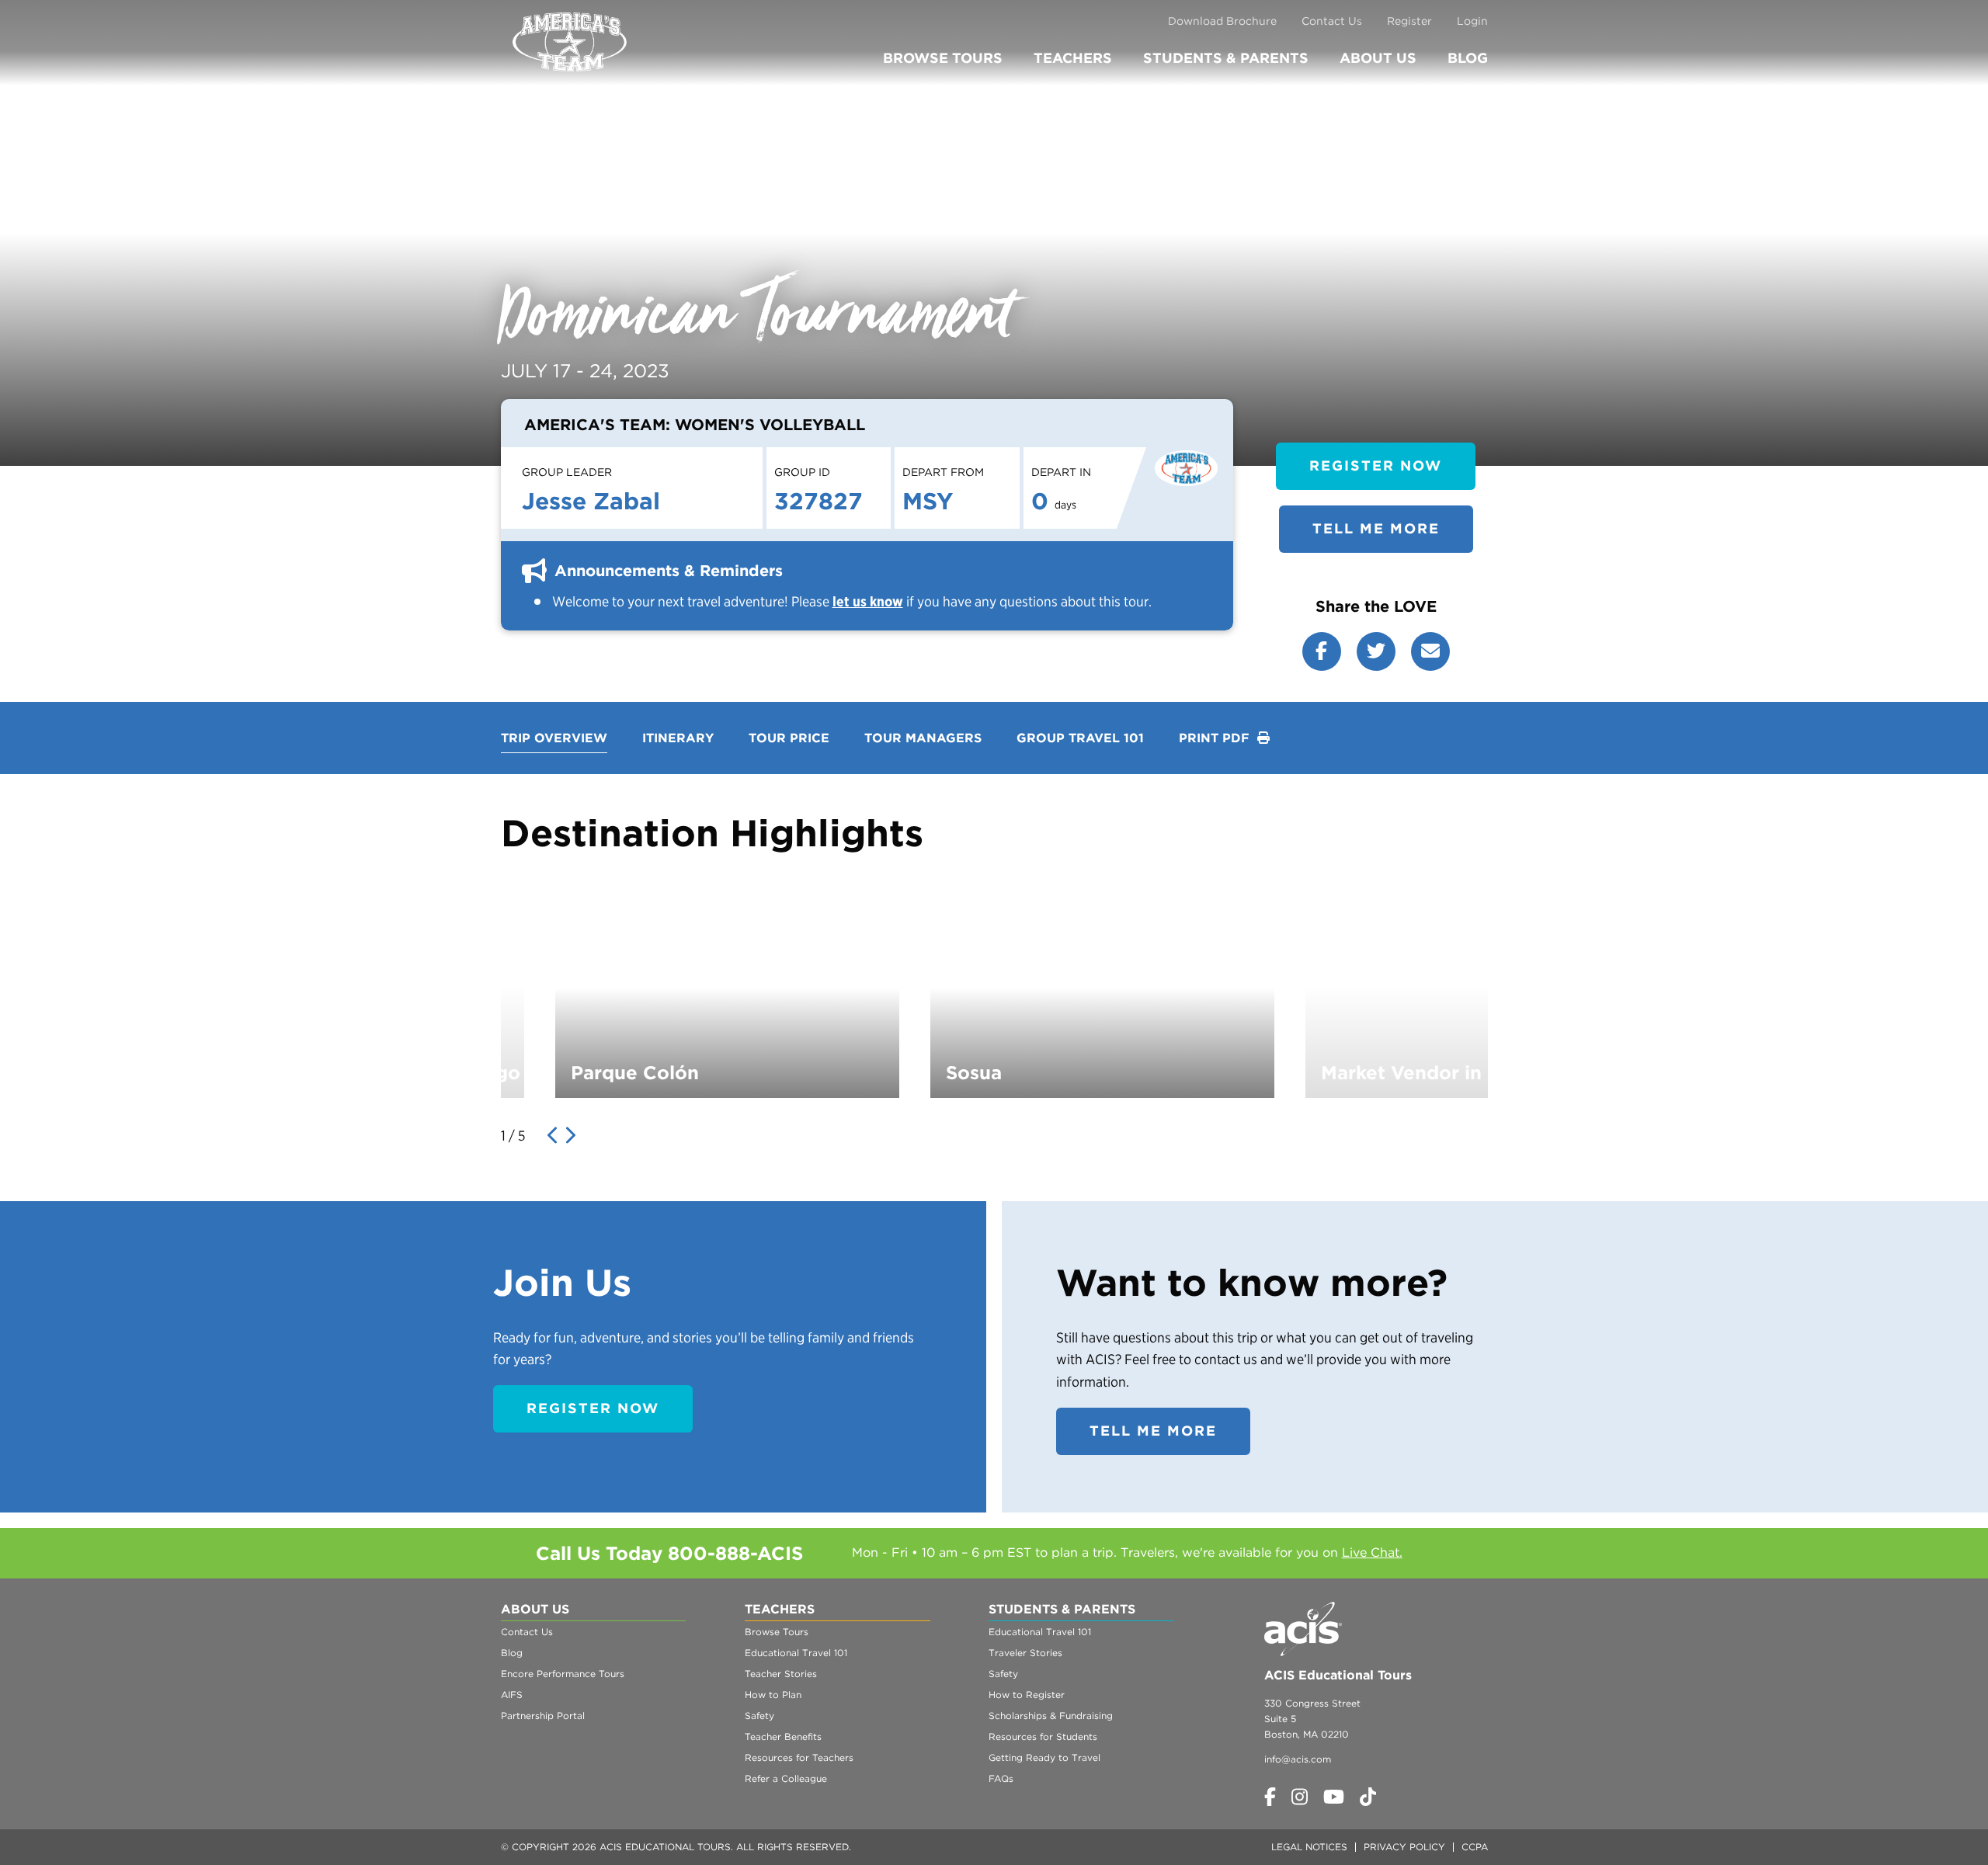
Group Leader (567, 472)
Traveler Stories (1025, 1653)
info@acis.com (1298, 1759)
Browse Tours (943, 58)
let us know (868, 601)
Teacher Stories (781, 1674)
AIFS (512, 1695)
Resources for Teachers (799, 1757)
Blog (1468, 58)
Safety (759, 1716)
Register (1409, 21)
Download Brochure (1222, 21)
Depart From (943, 472)
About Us (1378, 58)
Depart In (1061, 472)
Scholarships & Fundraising (1051, 1716)
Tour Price (789, 738)
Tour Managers (923, 738)
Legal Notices (1309, 1847)
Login (1472, 21)
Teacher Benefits (783, 1736)
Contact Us (1332, 21)
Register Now (1376, 465)
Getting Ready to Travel (1044, 1757)
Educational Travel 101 (796, 1653)
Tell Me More (1376, 528)
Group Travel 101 (1080, 738)
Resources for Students (1043, 1736)
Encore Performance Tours (563, 1674)
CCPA (1475, 1847)
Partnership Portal (543, 1716)
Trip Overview (554, 738)
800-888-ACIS (735, 1553)
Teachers (1073, 58)
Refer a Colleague (786, 1778)
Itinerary (678, 738)
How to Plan (773, 1695)
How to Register (1027, 1695)
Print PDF (1216, 738)
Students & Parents (1226, 58)
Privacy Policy (1404, 1847)
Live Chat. (1372, 1552)
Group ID (802, 472)
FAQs (1001, 1778)
